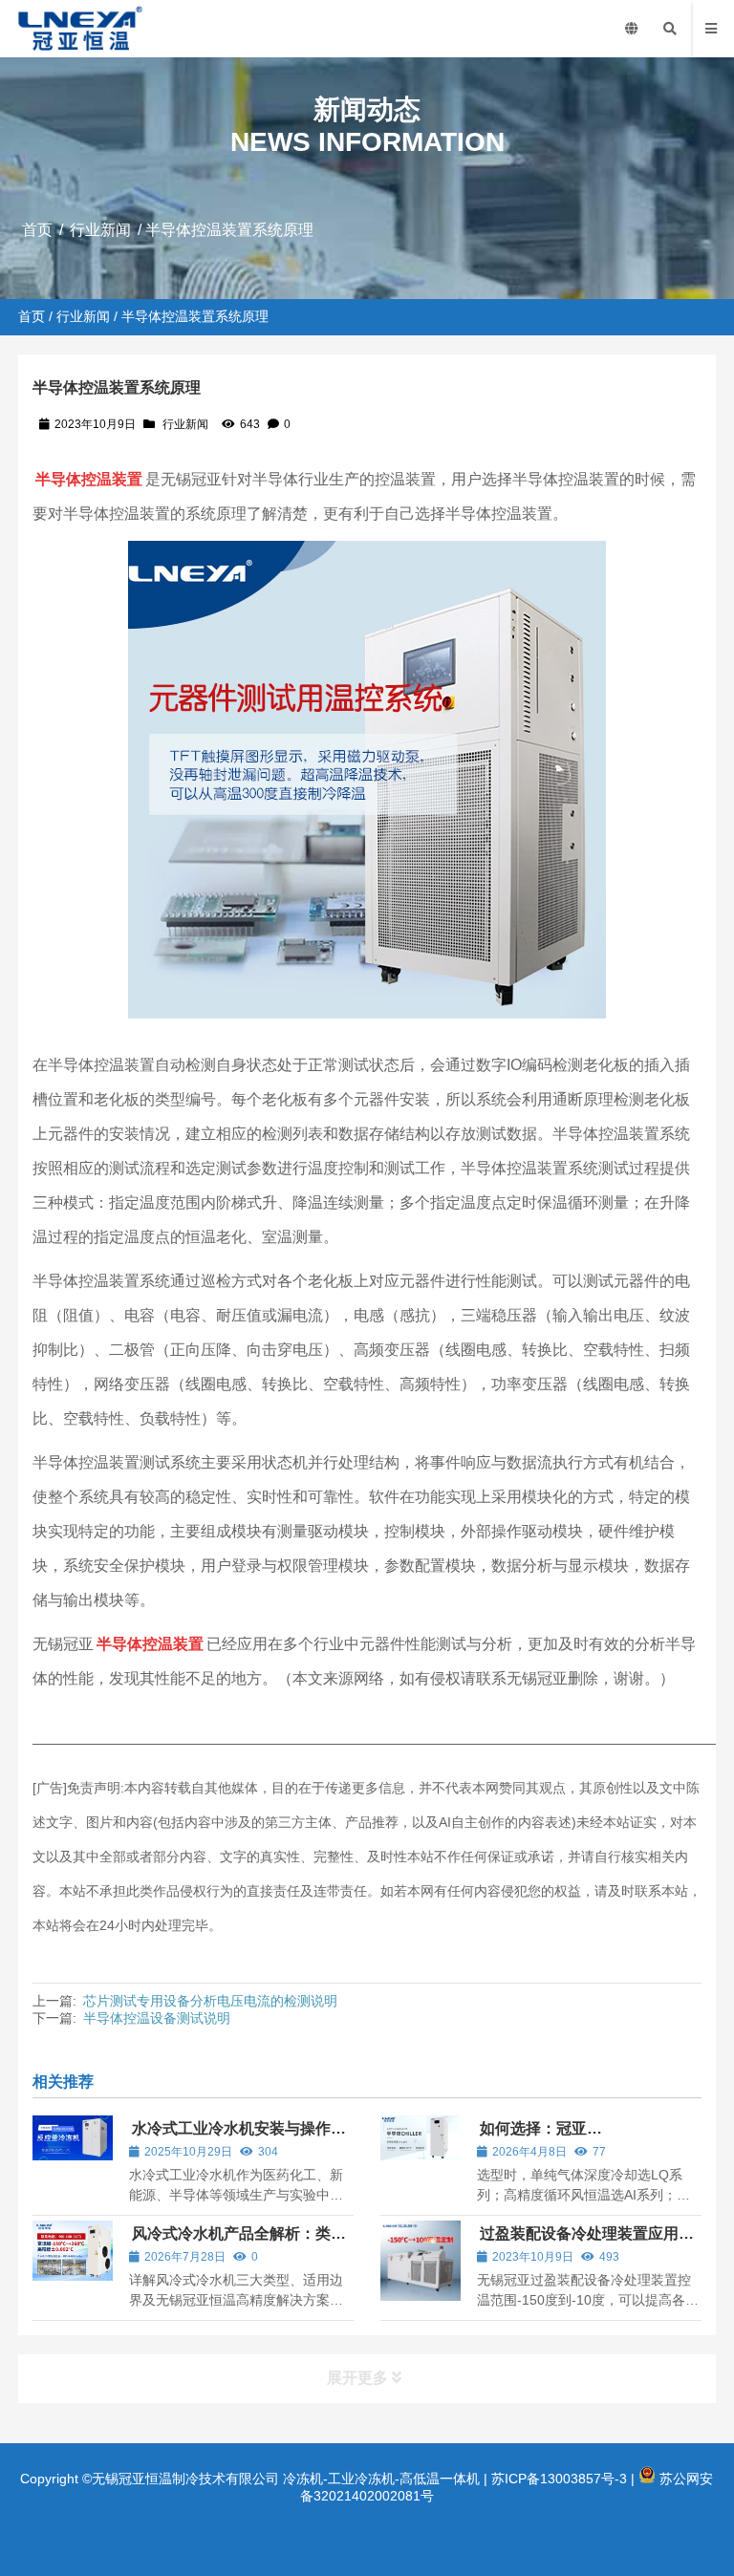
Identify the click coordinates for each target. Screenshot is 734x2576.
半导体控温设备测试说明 (157, 2018)
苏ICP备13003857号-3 (559, 2479)
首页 (37, 230)
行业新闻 (100, 230)
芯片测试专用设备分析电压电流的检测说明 (210, 2001)
